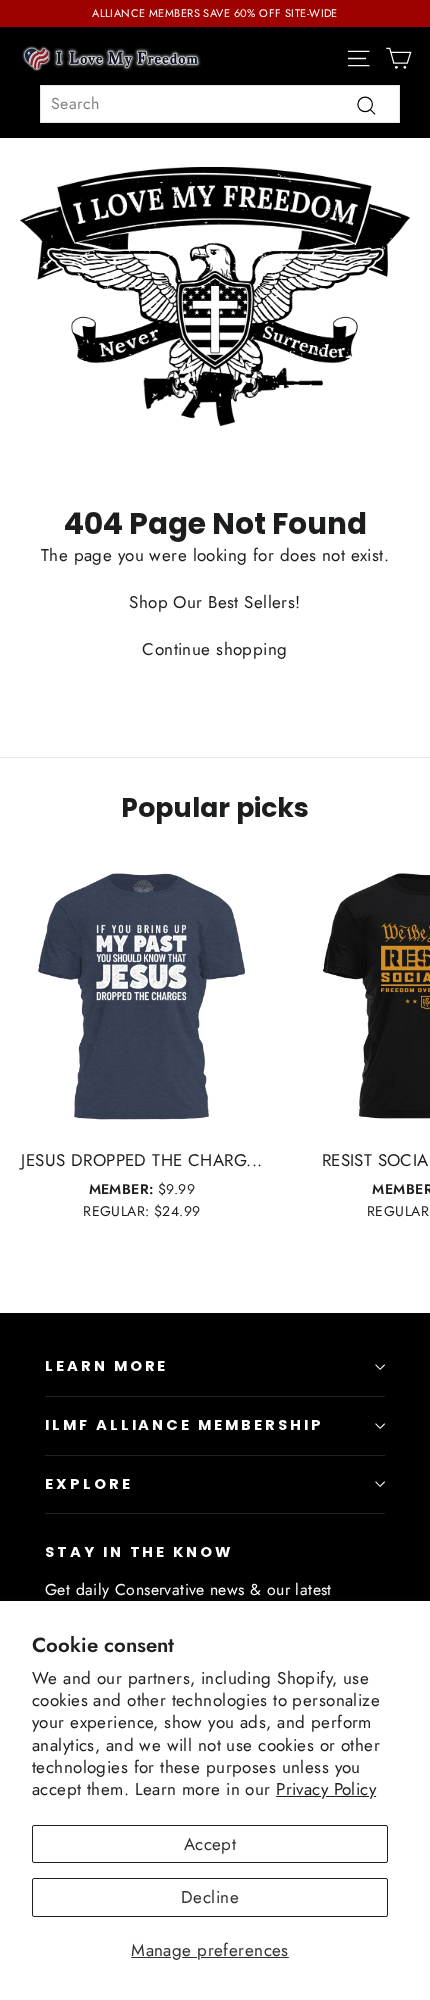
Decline (210, 1897)
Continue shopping (214, 649)
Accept (210, 1844)
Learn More (106, 1366)
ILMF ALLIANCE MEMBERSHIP (184, 1425)
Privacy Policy (326, 1789)
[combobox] (220, 104)
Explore (89, 1484)
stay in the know (139, 1552)
